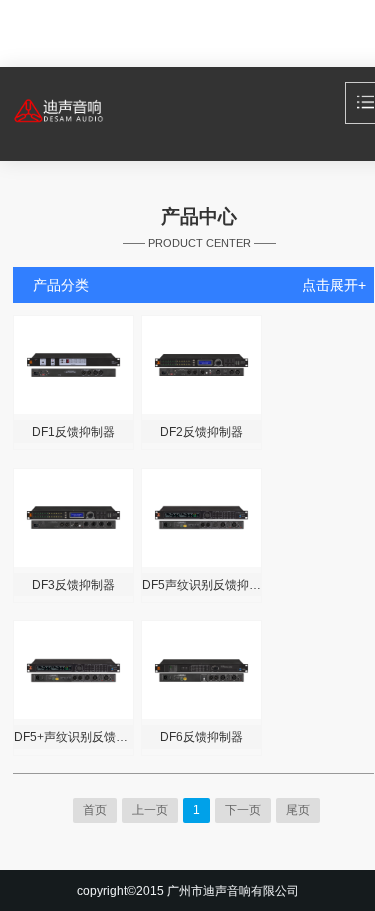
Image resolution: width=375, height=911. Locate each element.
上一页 (150, 810)
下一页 (243, 810)
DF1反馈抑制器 (73, 431)
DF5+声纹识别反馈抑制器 (73, 736)
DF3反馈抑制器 (73, 584)
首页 (95, 810)
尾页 (298, 810)
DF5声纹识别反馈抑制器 (201, 584)
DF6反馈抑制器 (201, 736)
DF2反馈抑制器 (201, 431)
